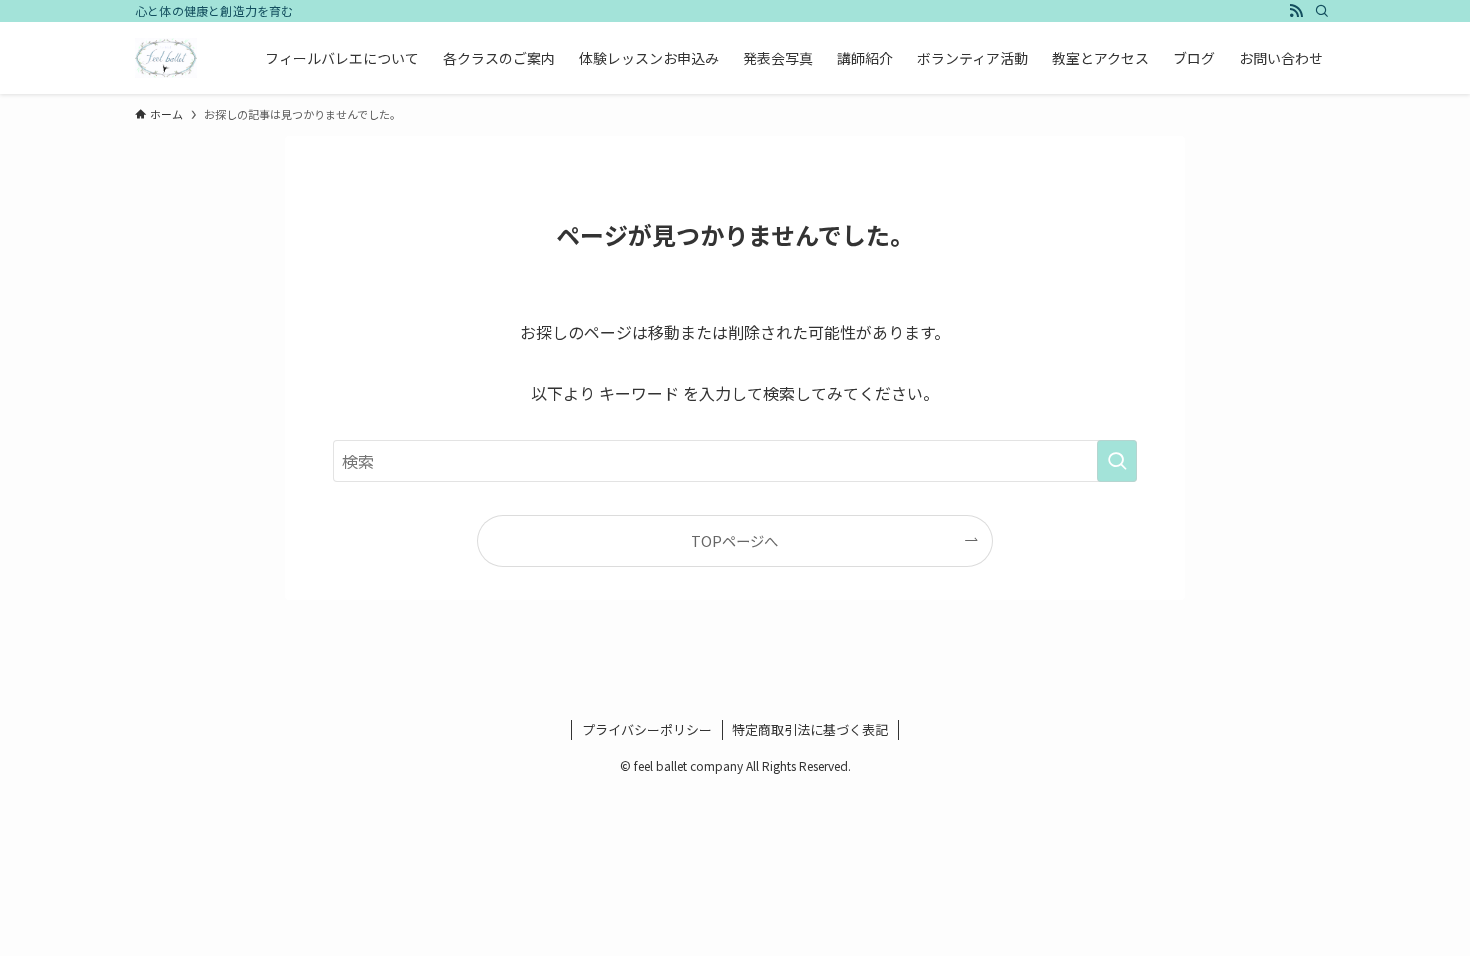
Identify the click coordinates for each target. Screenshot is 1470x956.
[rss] (1296, 11)
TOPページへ (734, 540)
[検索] (1322, 11)
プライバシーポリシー (647, 729)
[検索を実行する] (1117, 461)
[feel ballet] (166, 58)
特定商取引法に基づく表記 (810, 729)
